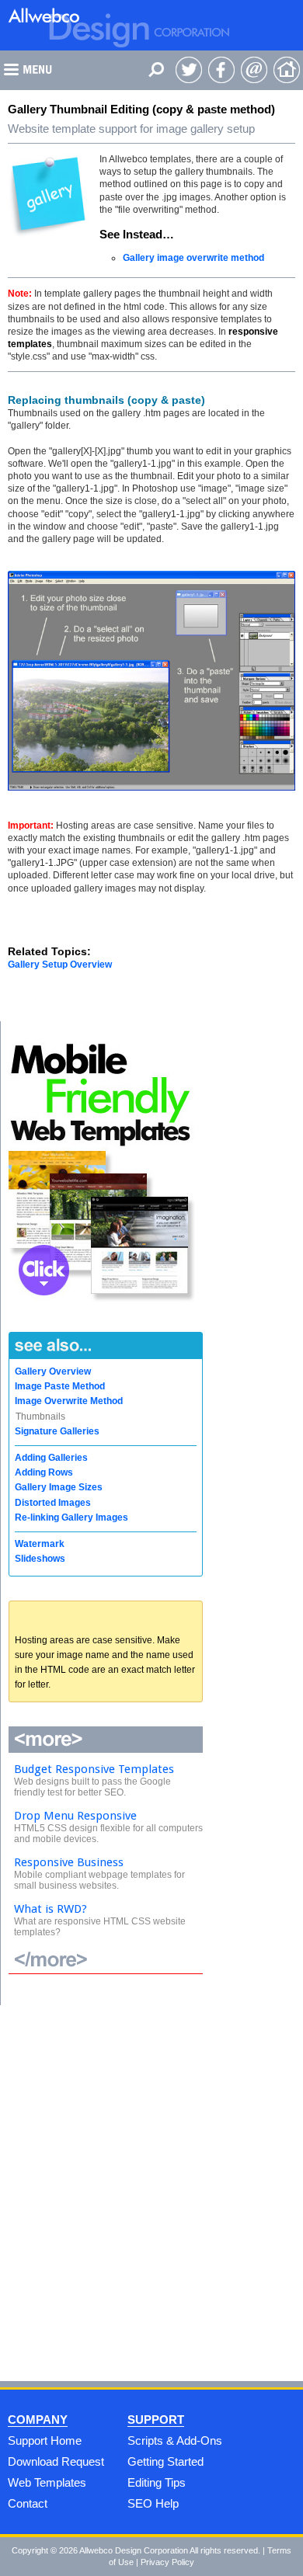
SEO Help (153, 2503)
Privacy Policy (167, 2562)
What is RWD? (50, 1909)
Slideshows (40, 1559)
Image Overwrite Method (69, 1401)
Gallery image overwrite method (193, 258)
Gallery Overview (53, 1371)
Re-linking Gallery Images (71, 1517)
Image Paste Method (60, 1386)
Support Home (45, 2440)
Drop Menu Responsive (75, 1816)
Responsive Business (69, 1862)
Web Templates (47, 2482)
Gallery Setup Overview (60, 965)
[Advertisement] (151, 2188)
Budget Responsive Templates (94, 1769)
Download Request (56, 2461)
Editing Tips (157, 2482)
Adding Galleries (51, 1458)
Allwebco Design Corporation (134, 2550)
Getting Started (165, 2461)
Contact (28, 2503)
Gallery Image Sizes (59, 1487)
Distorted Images (53, 1503)
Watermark (40, 1544)
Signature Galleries (57, 1431)
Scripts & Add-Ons (175, 2440)
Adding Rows (44, 1472)
